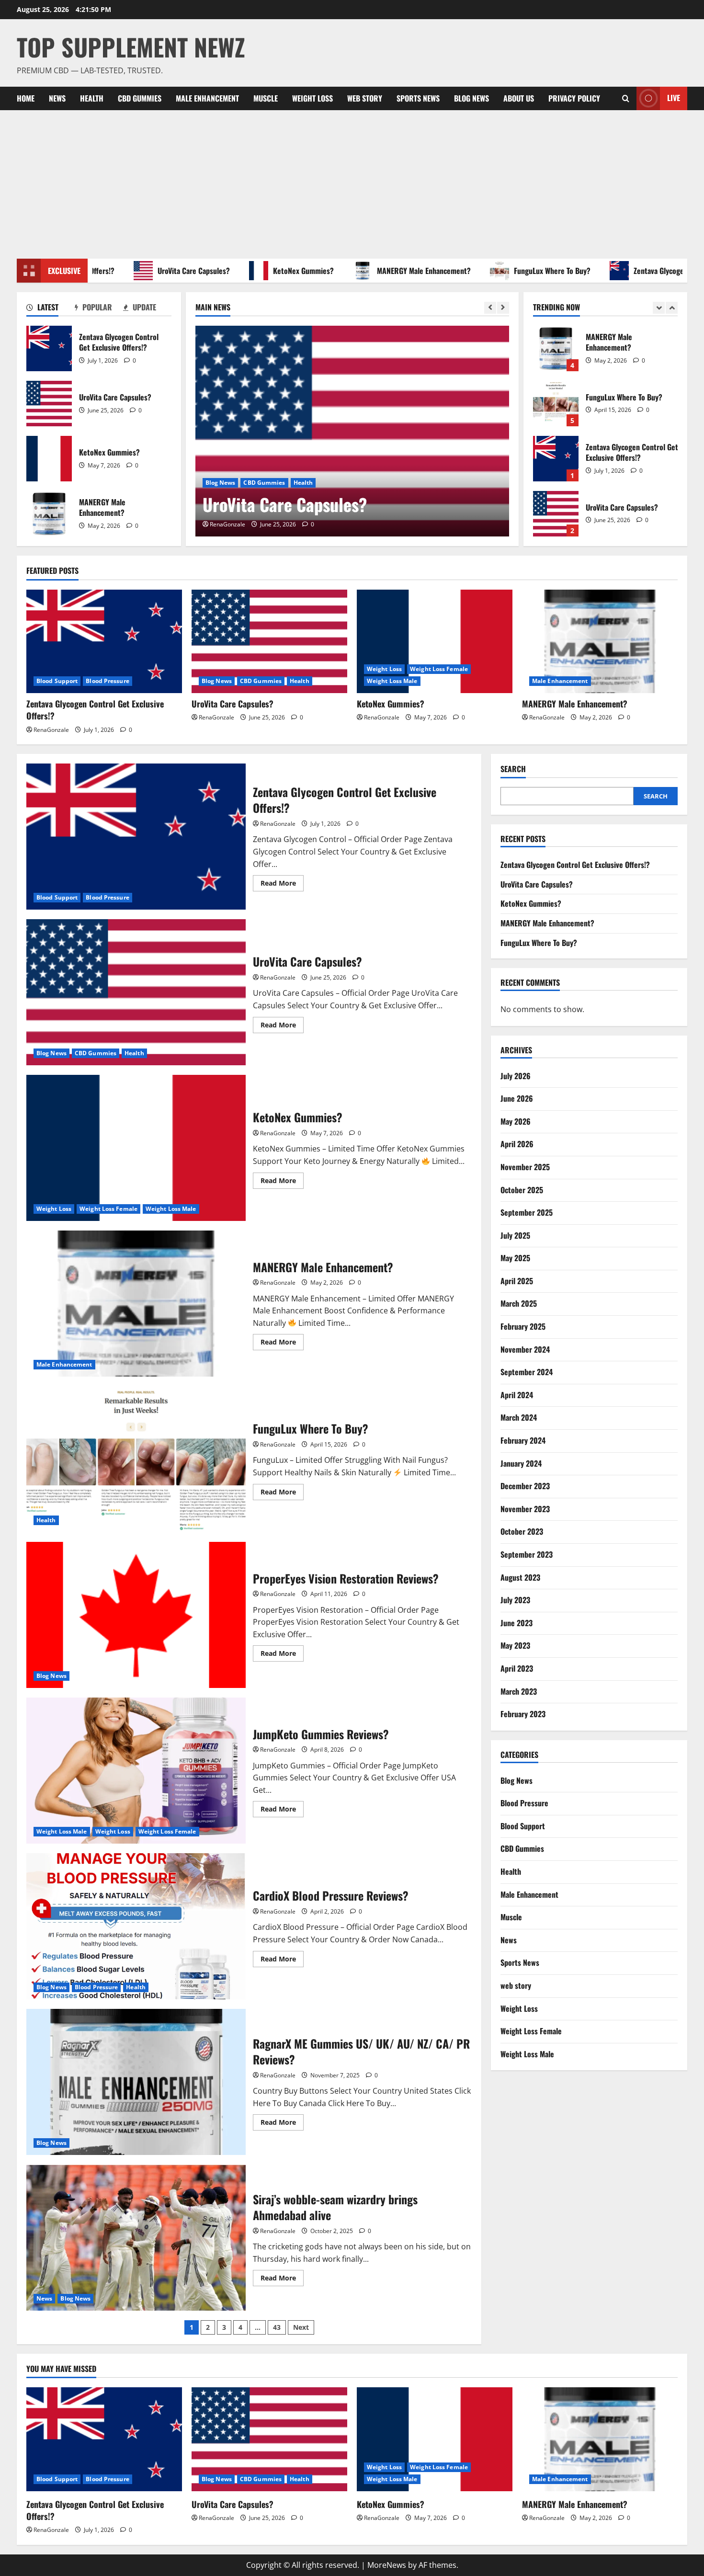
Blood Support (57, 681)
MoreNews (387, 2565)
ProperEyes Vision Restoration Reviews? (136, 1615)
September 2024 (527, 1372)
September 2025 (527, 1212)
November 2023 (525, 1509)
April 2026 (517, 1144)
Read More (282, 885)
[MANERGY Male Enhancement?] (600, 642)
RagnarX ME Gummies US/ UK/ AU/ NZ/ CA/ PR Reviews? (136, 2082)
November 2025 (525, 1167)
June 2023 (517, 1623)
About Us (519, 98)
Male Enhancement (207, 98)
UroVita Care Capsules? (147, 271)
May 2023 (515, 1645)
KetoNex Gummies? (256, 271)
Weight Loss (312, 98)
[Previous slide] (490, 308)
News (57, 98)
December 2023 (525, 1486)
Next (301, 2327)
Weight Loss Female (278, 483)
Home (26, 98)
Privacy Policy (574, 98)
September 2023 (527, 1554)
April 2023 (517, 1668)
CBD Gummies (140, 98)
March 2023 (519, 1691)
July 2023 (515, 1600)
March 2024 (519, 1417)
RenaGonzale (227, 524)
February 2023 (523, 1714)
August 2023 (520, 1577)
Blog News (471, 98)
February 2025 (523, 1326)
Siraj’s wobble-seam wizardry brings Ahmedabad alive (136, 2238)
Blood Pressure (107, 681)
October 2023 (522, 1531)
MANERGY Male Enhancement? (377, 271)
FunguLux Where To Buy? (505, 271)
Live (674, 98)
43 (277, 2327)
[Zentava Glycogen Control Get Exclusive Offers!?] (104, 642)
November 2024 (525, 1349)
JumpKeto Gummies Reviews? (136, 1771)
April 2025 (517, 1281)
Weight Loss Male (340, 483)
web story (365, 98)
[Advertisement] (352, 182)
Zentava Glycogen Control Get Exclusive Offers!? (49, 348)
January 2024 (521, 1463)
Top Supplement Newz (131, 46)
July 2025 (515, 1235)
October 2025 (522, 1190)
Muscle (266, 98)
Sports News (418, 98)
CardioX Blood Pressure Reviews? (136, 1926)
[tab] (51, 309)
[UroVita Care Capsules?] (269, 642)
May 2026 (516, 1121)
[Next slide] (503, 308)
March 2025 (519, 1303)
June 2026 (517, 1098)
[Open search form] (626, 98)
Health (92, 98)
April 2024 (517, 1395)
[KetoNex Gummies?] (352, 431)
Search (513, 769)
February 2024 (523, 1440)
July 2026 (516, 1076)
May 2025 (515, 1258)
